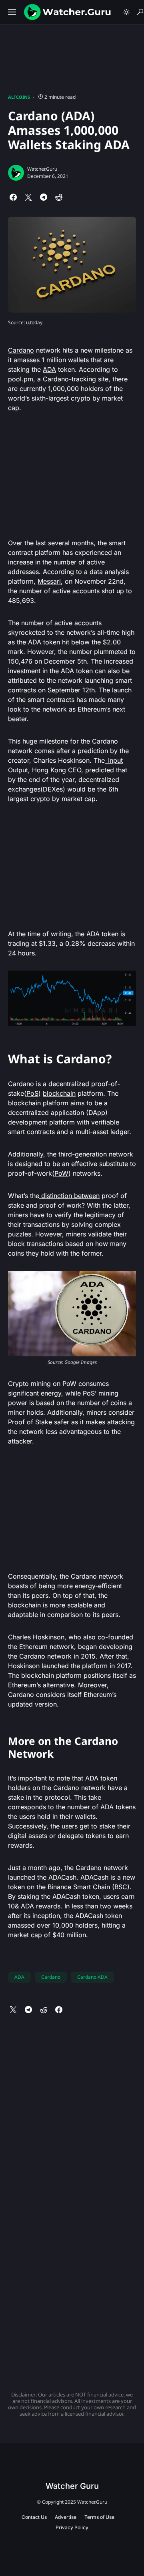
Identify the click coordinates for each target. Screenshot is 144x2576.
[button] (12, 12)
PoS (32, 1093)
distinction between (69, 1196)
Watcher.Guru (42, 169)
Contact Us (34, 2517)
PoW (61, 1173)
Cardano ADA (92, 1977)
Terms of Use (99, 2517)
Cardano (21, 350)
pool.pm (21, 379)
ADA (49, 369)
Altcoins (19, 97)
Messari (49, 581)
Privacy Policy (72, 2527)
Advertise (66, 2517)
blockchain (59, 1093)
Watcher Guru (72, 2486)
